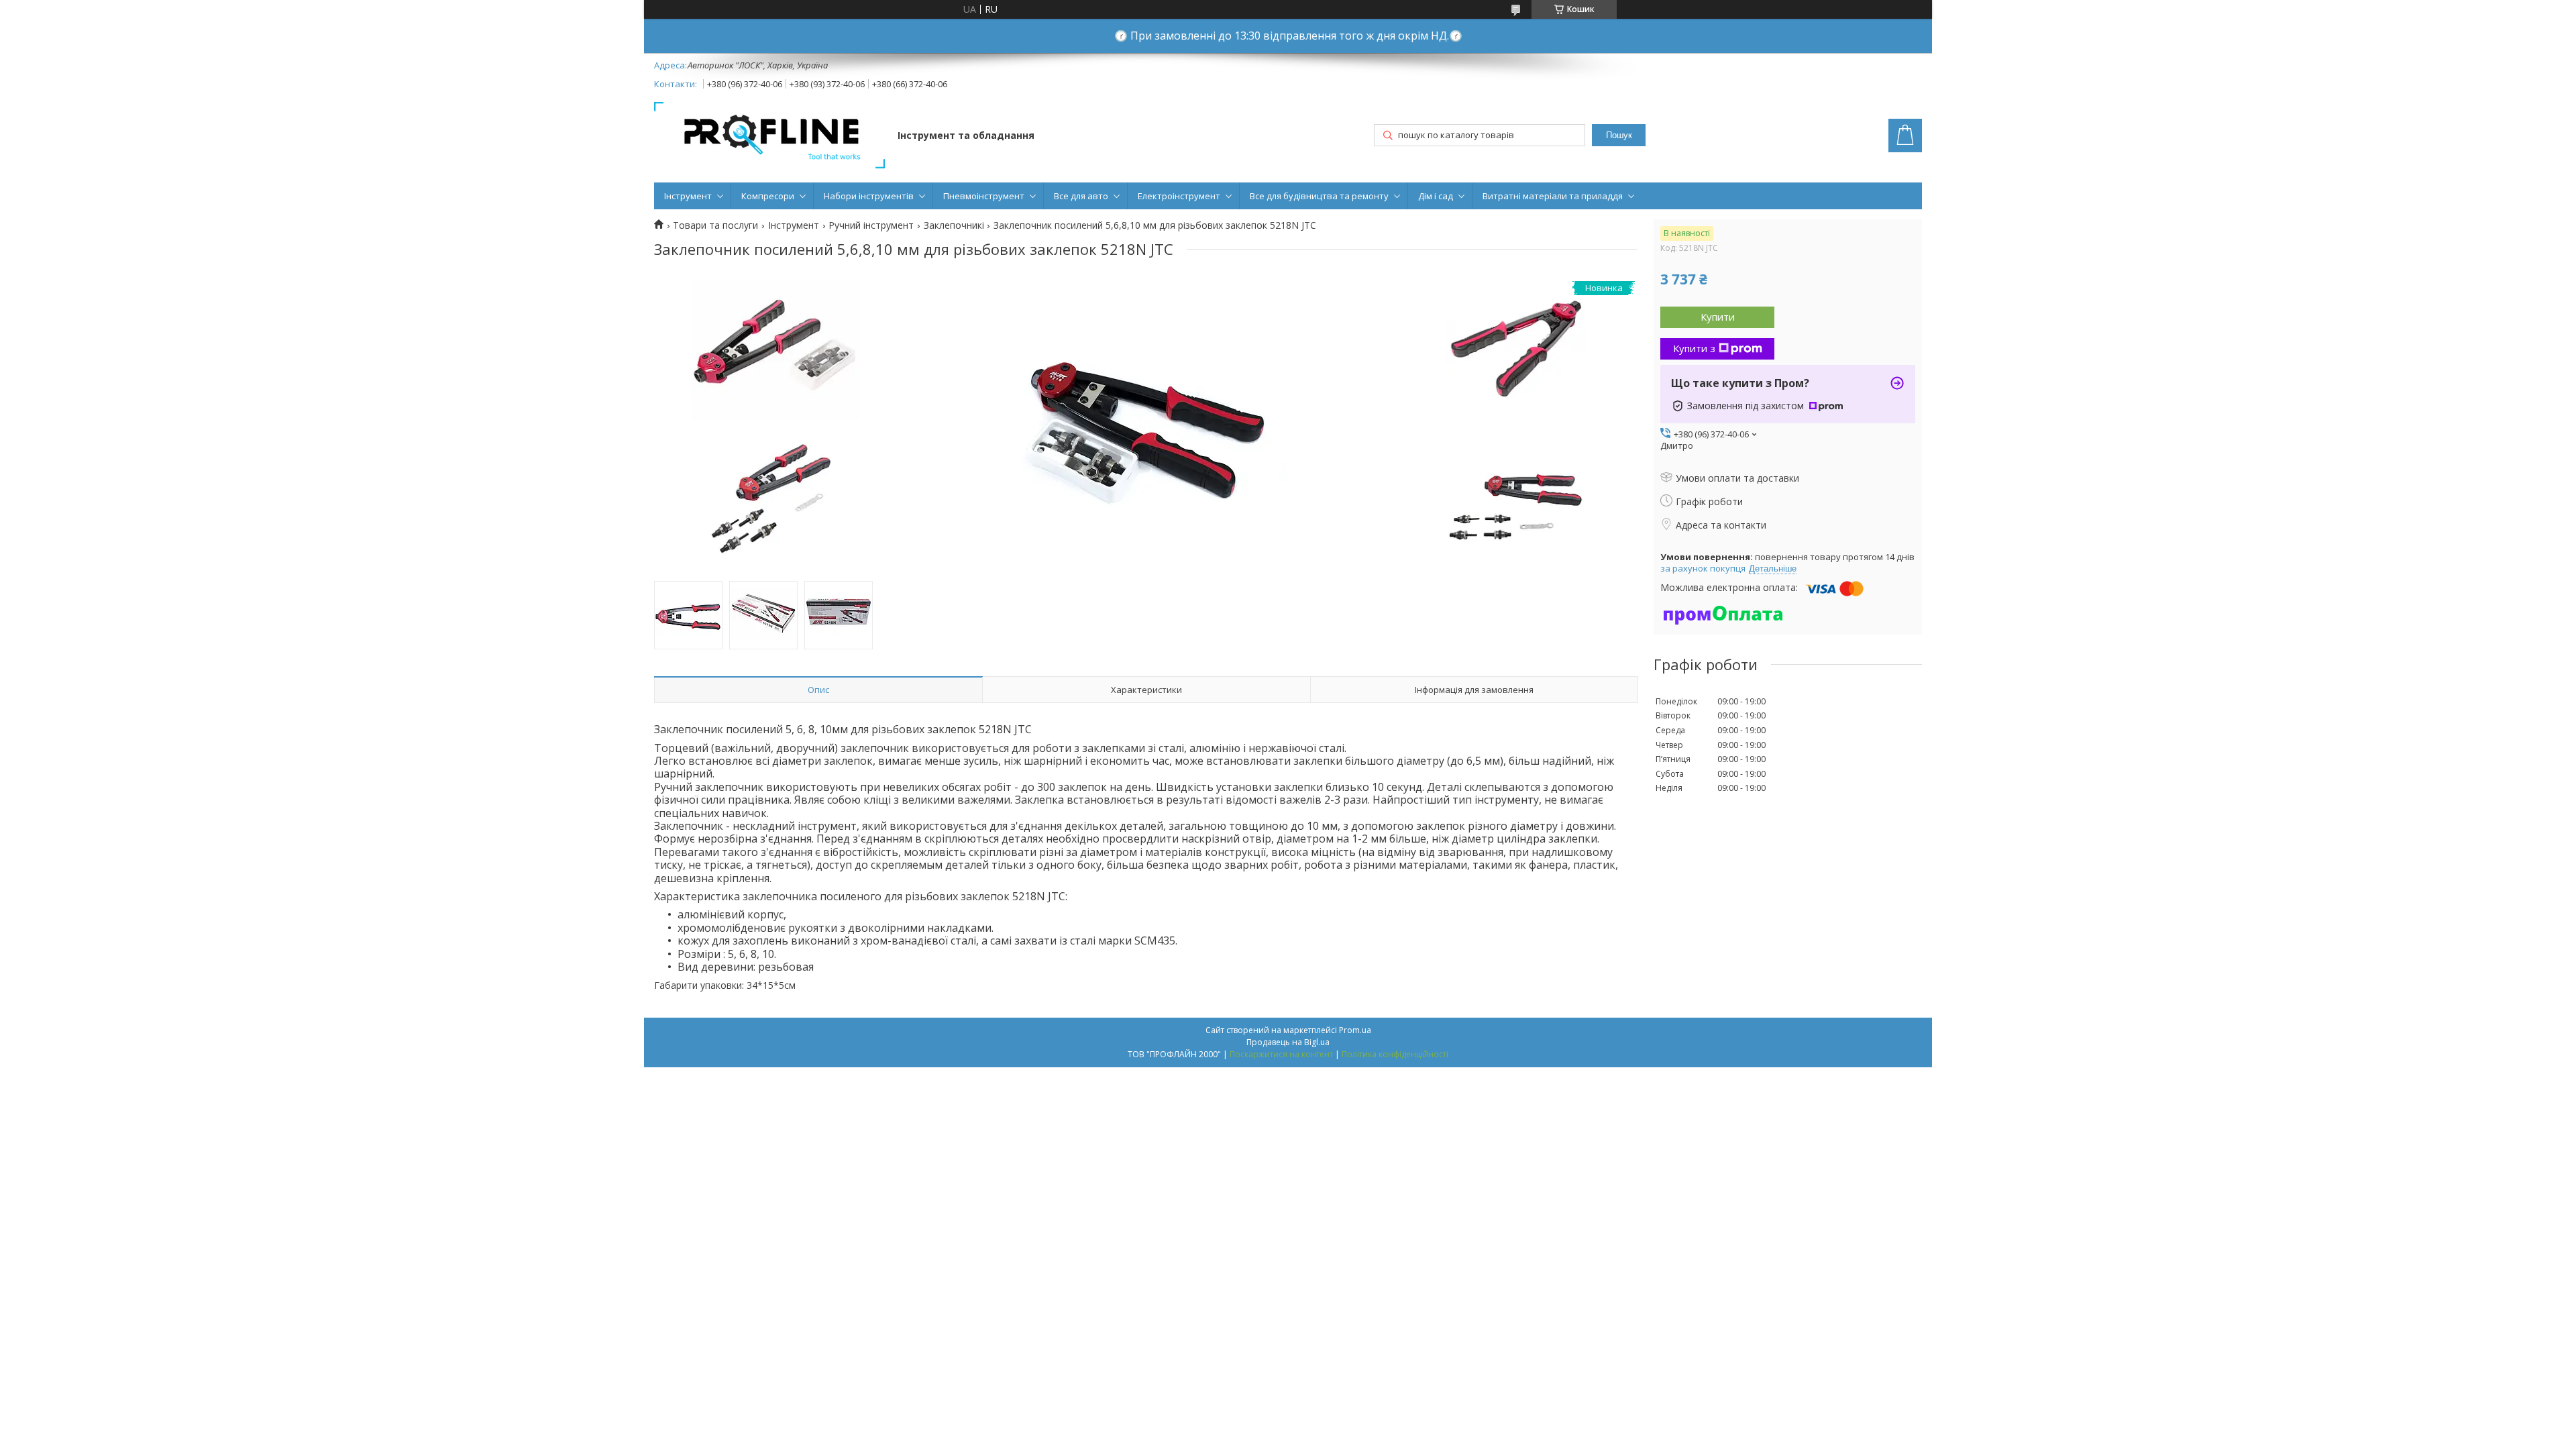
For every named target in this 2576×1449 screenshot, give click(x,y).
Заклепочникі (954, 225)
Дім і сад (1436, 196)
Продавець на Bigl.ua (1288, 1042)
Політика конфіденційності (1395, 1054)
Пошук (1619, 135)
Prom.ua (1355, 1030)
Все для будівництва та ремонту (1319, 196)
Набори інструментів (869, 196)
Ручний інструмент (871, 225)
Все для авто (1081, 196)
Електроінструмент (1179, 196)
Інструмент (688, 196)
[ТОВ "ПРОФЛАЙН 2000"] (769, 137)
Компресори (768, 196)
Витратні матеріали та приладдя (1553, 196)
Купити (1718, 317)
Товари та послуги (715, 225)
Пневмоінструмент (984, 196)
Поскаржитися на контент (1281, 1054)
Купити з (1694, 348)
